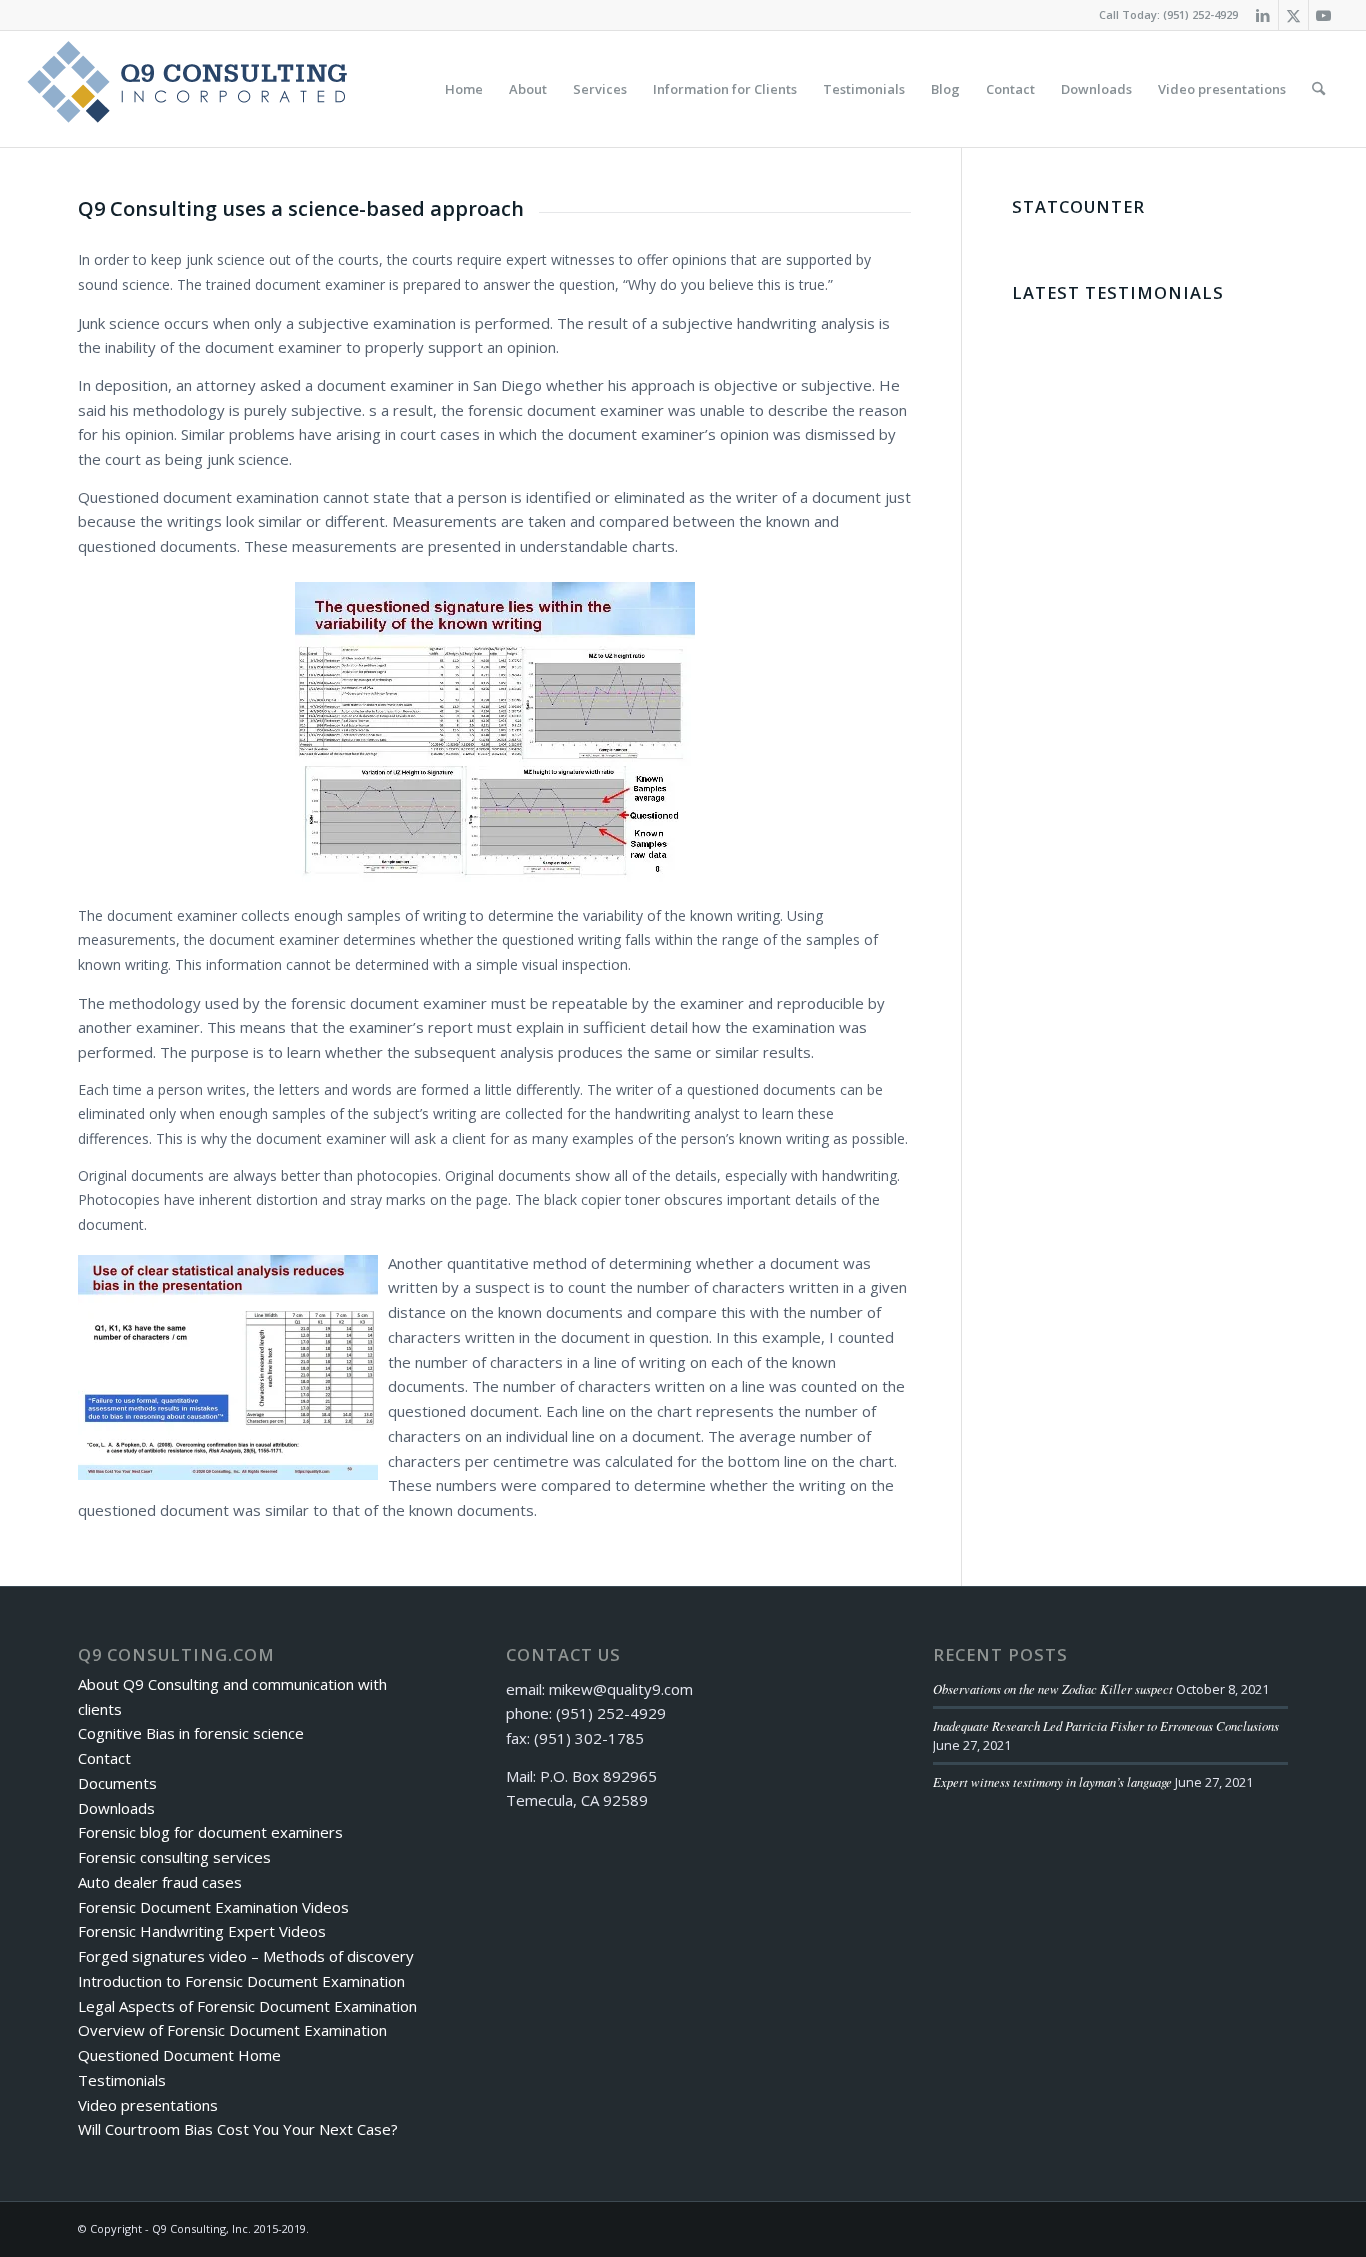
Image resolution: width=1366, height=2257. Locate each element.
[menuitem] (464, 89)
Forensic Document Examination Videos (213, 1907)
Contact (104, 1758)
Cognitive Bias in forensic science (191, 1733)
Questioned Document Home (179, 2055)
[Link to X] (1293, 15)
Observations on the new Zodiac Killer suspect (1053, 1688)
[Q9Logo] (187, 89)
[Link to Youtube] (1324, 15)
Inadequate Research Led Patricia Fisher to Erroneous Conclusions (1106, 1725)
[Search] (1318, 89)
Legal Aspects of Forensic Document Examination (247, 2006)
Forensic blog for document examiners (210, 1832)
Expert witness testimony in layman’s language (1052, 1781)
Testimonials (122, 2080)
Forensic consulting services (174, 1857)
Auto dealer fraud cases (160, 1882)
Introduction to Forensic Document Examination (241, 1981)
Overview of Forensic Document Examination (232, 2030)
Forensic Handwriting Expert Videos (202, 1931)
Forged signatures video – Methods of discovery (246, 1956)
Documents (117, 1783)
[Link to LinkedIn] (1263, 15)
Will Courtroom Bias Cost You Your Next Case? (238, 2129)
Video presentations (148, 2105)
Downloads (116, 1808)
